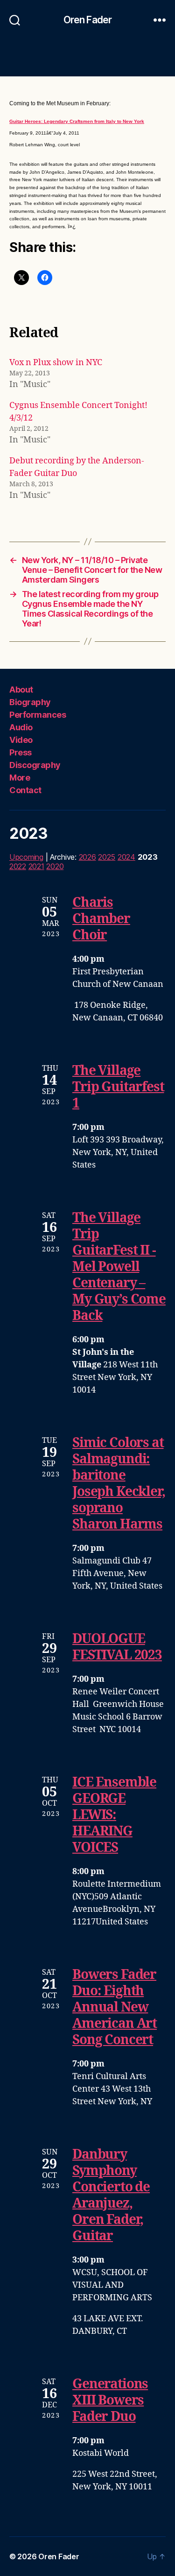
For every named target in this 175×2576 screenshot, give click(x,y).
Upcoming (26, 857)
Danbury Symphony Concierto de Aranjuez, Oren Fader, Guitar (111, 2195)
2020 (55, 866)
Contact (25, 790)
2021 (36, 866)
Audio (21, 727)
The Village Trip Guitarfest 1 (118, 1087)
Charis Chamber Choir (101, 919)
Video (21, 740)
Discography (35, 765)
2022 (18, 866)
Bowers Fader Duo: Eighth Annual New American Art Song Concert (115, 2008)
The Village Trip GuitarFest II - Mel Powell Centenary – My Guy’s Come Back (119, 1267)
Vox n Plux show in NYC (56, 363)
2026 (87, 857)
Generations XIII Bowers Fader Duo (110, 2401)
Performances (38, 715)
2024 (126, 857)
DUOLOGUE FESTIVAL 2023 (117, 1647)
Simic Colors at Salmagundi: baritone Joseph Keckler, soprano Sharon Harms (119, 1484)
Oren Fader (87, 20)
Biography (30, 702)
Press (21, 752)
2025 (107, 857)
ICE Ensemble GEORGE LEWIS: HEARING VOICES (114, 1815)
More (20, 778)
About (21, 690)
